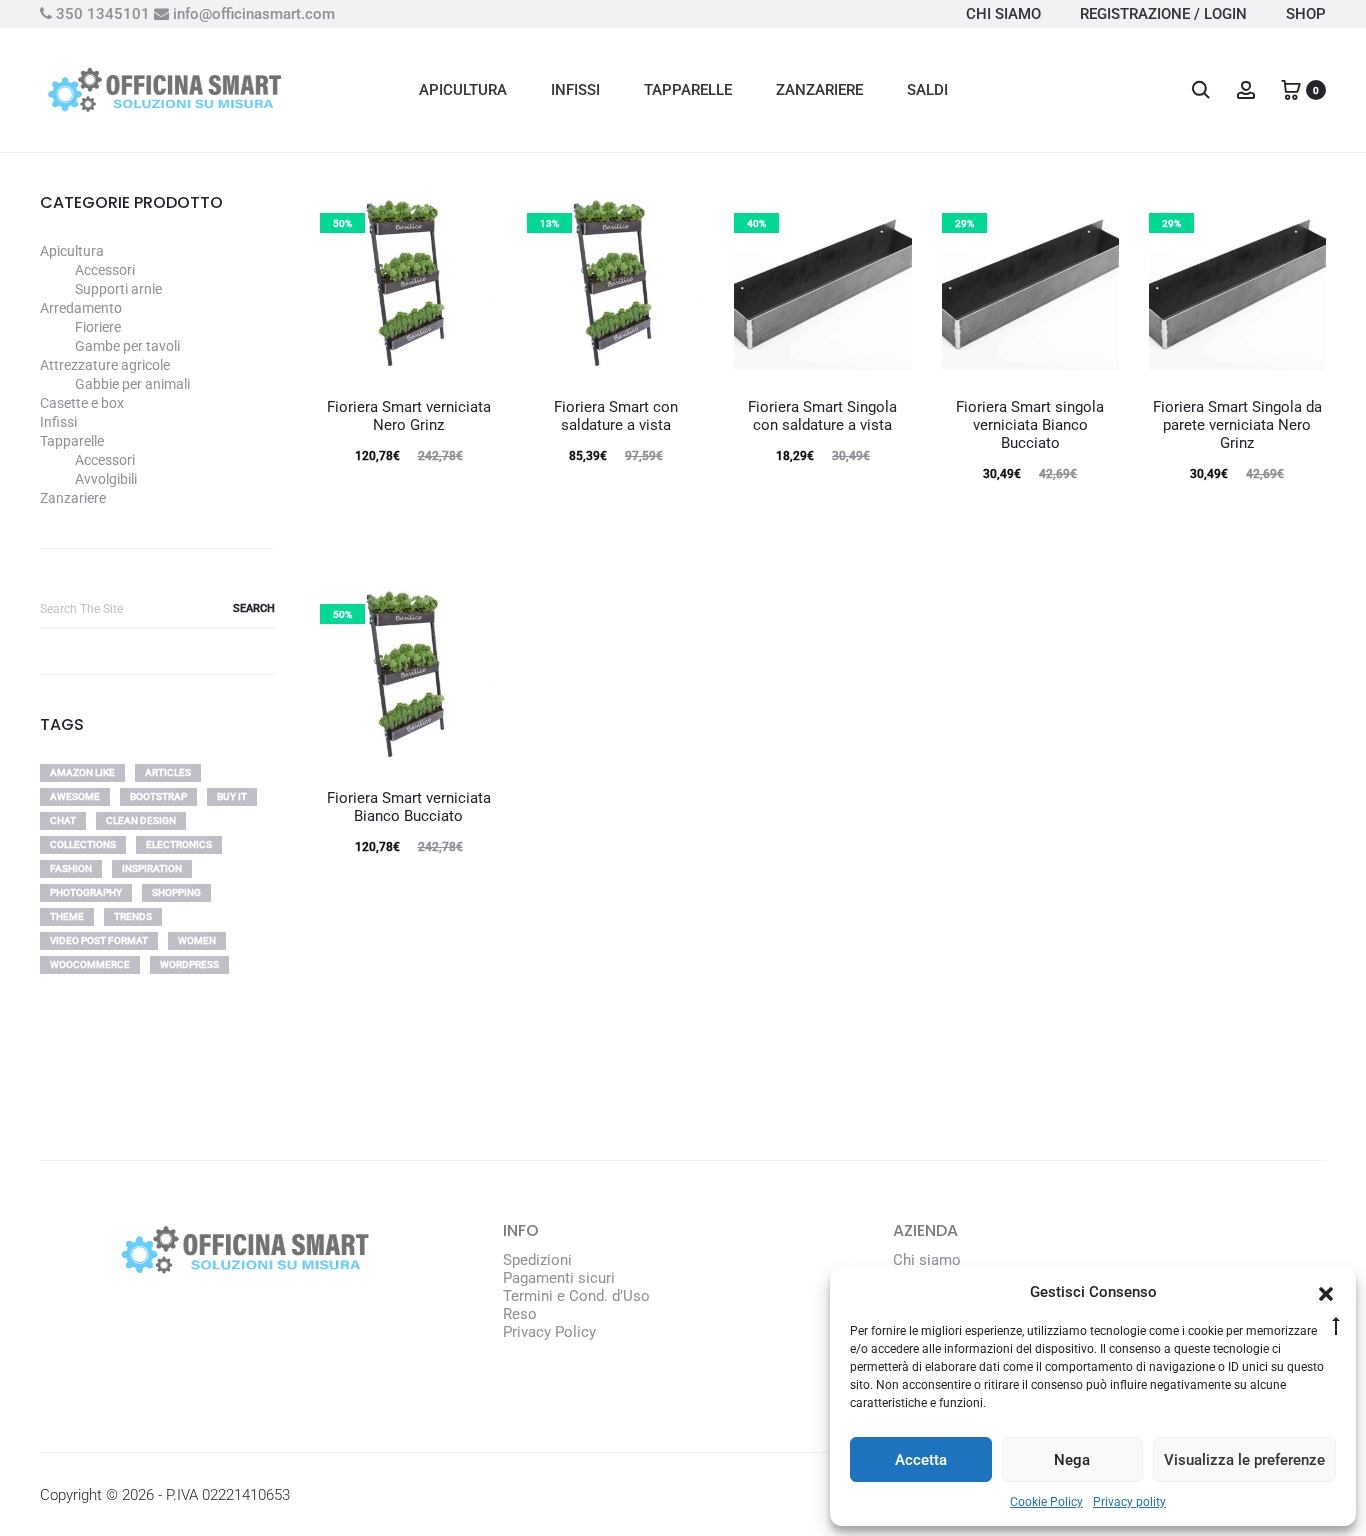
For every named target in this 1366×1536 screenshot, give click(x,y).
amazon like (82, 772)
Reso (520, 1314)
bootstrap (158, 796)
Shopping (176, 892)
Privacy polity (1129, 1502)
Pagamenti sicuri (559, 1278)
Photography (86, 892)
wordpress (189, 964)
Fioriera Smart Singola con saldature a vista (822, 416)
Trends (133, 916)
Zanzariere (73, 498)
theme (67, 916)
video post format (99, 940)
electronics (179, 844)
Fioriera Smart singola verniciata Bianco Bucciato (1030, 425)
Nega (1072, 1460)
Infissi (58, 422)
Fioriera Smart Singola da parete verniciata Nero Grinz (1237, 425)
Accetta (921, 1460)
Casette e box (82, 403)
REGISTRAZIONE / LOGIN (1163, 14)
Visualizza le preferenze (1244, 1460)
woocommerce (90, 964)
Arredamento (81, 308)
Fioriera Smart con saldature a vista (616, 416)
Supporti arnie (118, 289)
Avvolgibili (106, 479)
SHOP (1306, 14)
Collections (83, 844)
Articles (168, 772)
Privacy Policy (549, 1332)
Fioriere (98, 327)
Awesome (75, 796)
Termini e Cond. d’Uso (576, 1296)
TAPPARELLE (688, 90)
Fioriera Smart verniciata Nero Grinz (409, 416)
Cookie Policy (1046, 1502)
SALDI (927, 90)
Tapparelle (72, 441)
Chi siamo (927, 1260)
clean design (141, 820)
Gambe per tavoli (127, 346)
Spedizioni (537, 1260)
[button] (1326, 1292)
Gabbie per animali (132, 384)
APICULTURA (463, 90)
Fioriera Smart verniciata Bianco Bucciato (409, 807)
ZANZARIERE (819, 90)
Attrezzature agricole (105, 365)
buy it (232, 796)
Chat (63, 820)
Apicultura (72, 251)
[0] (1291, 89)
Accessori (105, 270)
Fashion (71, 868)
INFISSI (575, 90)
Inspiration (152, 868)
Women (197, 940)
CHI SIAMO (1003, 14)
